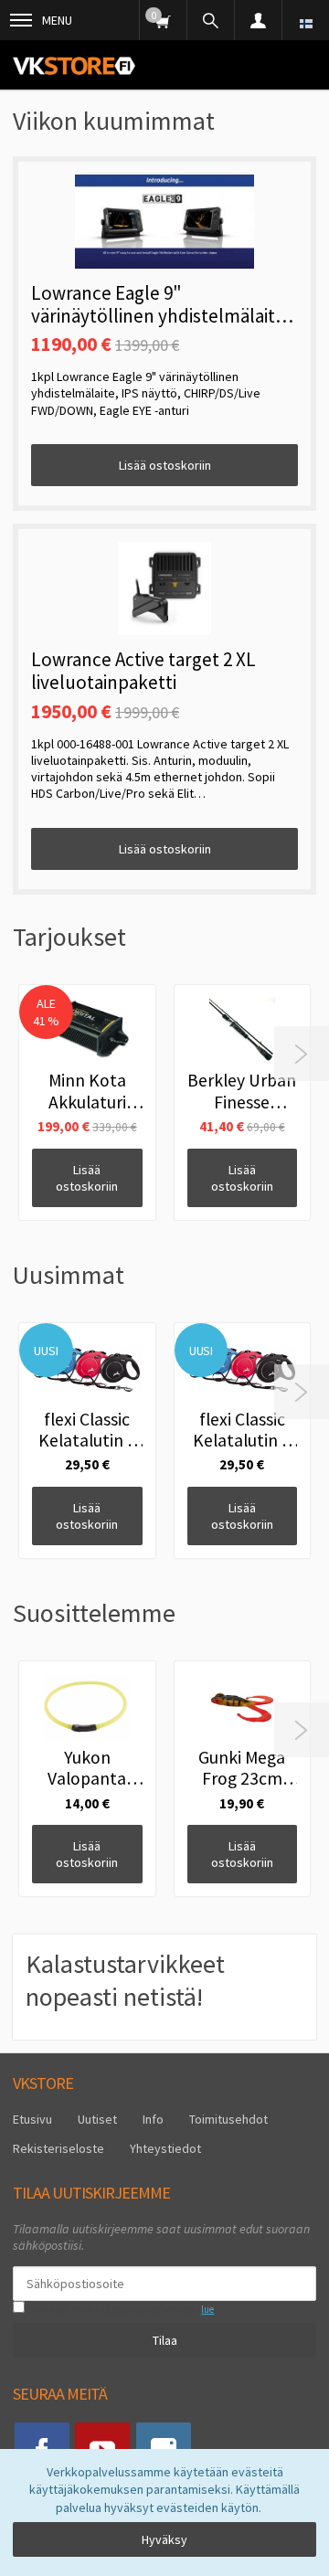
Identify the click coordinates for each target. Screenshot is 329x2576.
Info (153, 2119)
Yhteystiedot (165, 2148)
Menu (57, 20)
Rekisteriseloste (58, 2148)
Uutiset (97, 2119)
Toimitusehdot (228, 2119)
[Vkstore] (74, 65)
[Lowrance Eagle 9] (164, 221)
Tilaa (165, 2340)
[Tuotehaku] (210, 20)
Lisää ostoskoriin (165, 465)
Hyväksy (164, 2539)
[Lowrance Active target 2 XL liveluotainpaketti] (164, 588)
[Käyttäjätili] (258, 20)
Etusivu (32, 2119)
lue (207, 2309)
